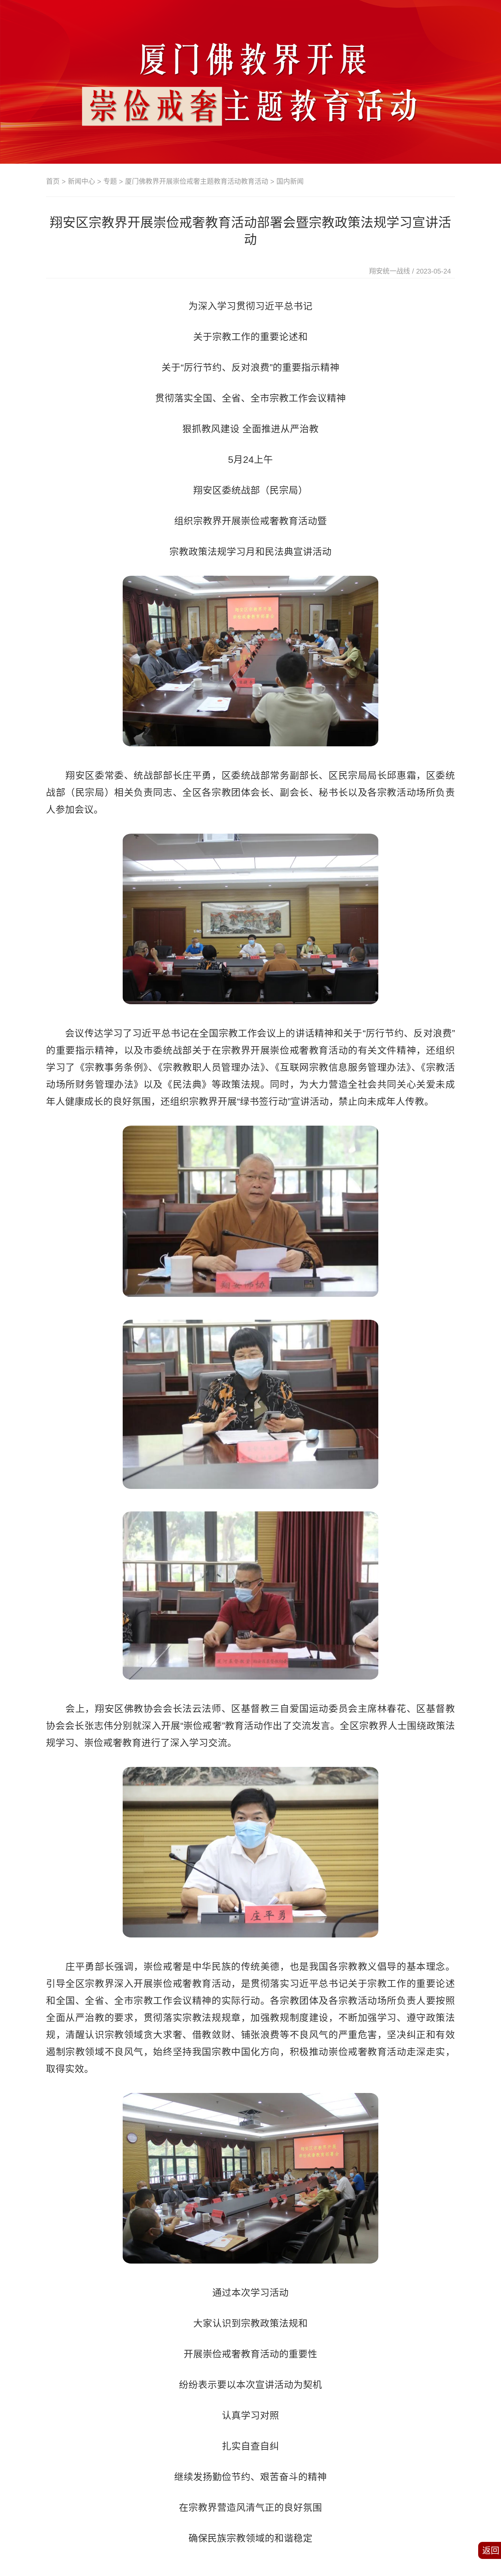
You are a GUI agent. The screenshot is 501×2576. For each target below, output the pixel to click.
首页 (53, 181)
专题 (110, 181)
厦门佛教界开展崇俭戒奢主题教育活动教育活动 (197, 181)
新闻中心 (81, 181)
